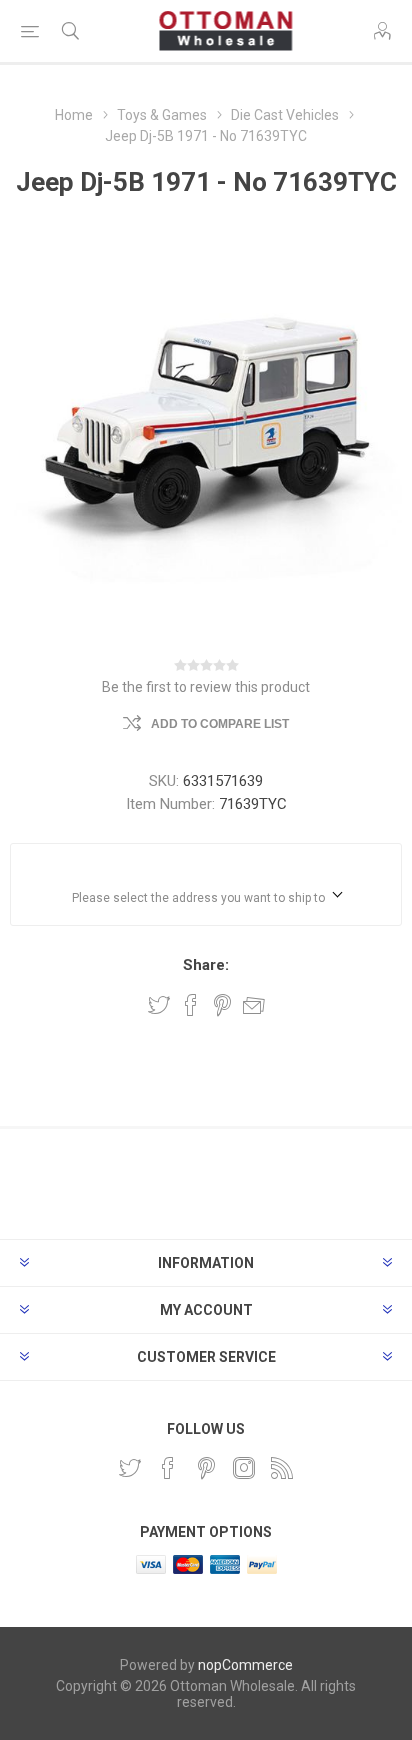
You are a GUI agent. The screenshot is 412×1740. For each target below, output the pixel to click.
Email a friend (254, 1005)
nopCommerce (245, 1665)
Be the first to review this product (206, 687)
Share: (206, 965)
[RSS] (282, 1468)
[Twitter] (130, 1468)
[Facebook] (168, 1468)
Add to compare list (220, 724)
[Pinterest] (206, 1468)
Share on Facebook (191, 1005)
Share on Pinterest (222, 1005)
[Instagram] (244, 1468)
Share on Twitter (159, 1005)
